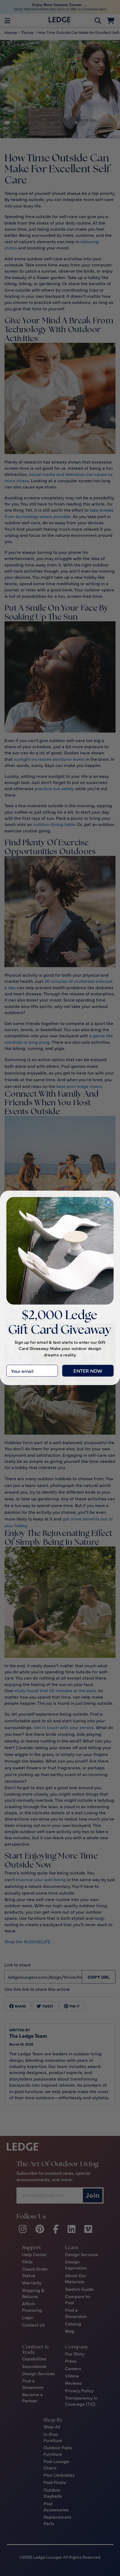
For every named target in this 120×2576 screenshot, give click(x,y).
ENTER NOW (88, 1371)
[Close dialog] (108, 1202)
